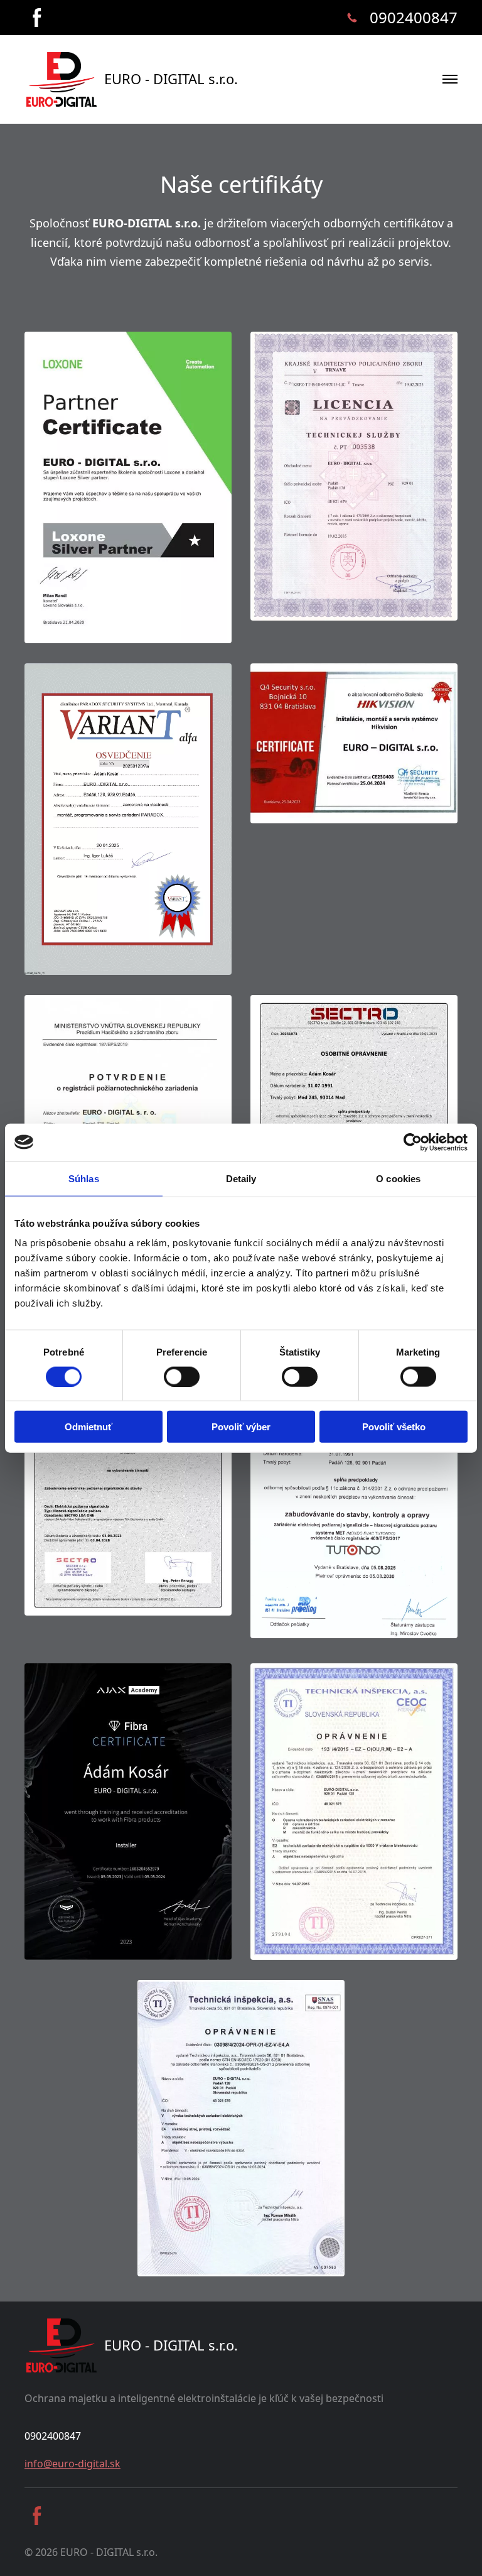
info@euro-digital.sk (72, 2464)
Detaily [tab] (241, 1178)
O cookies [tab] (398, 1178)
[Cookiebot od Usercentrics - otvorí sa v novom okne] (413, 1142)
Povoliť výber (241, 1427)
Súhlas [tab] (84, 1178)
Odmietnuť (88, 1427)
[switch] (182, 1376)
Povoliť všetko (394, 1427)
